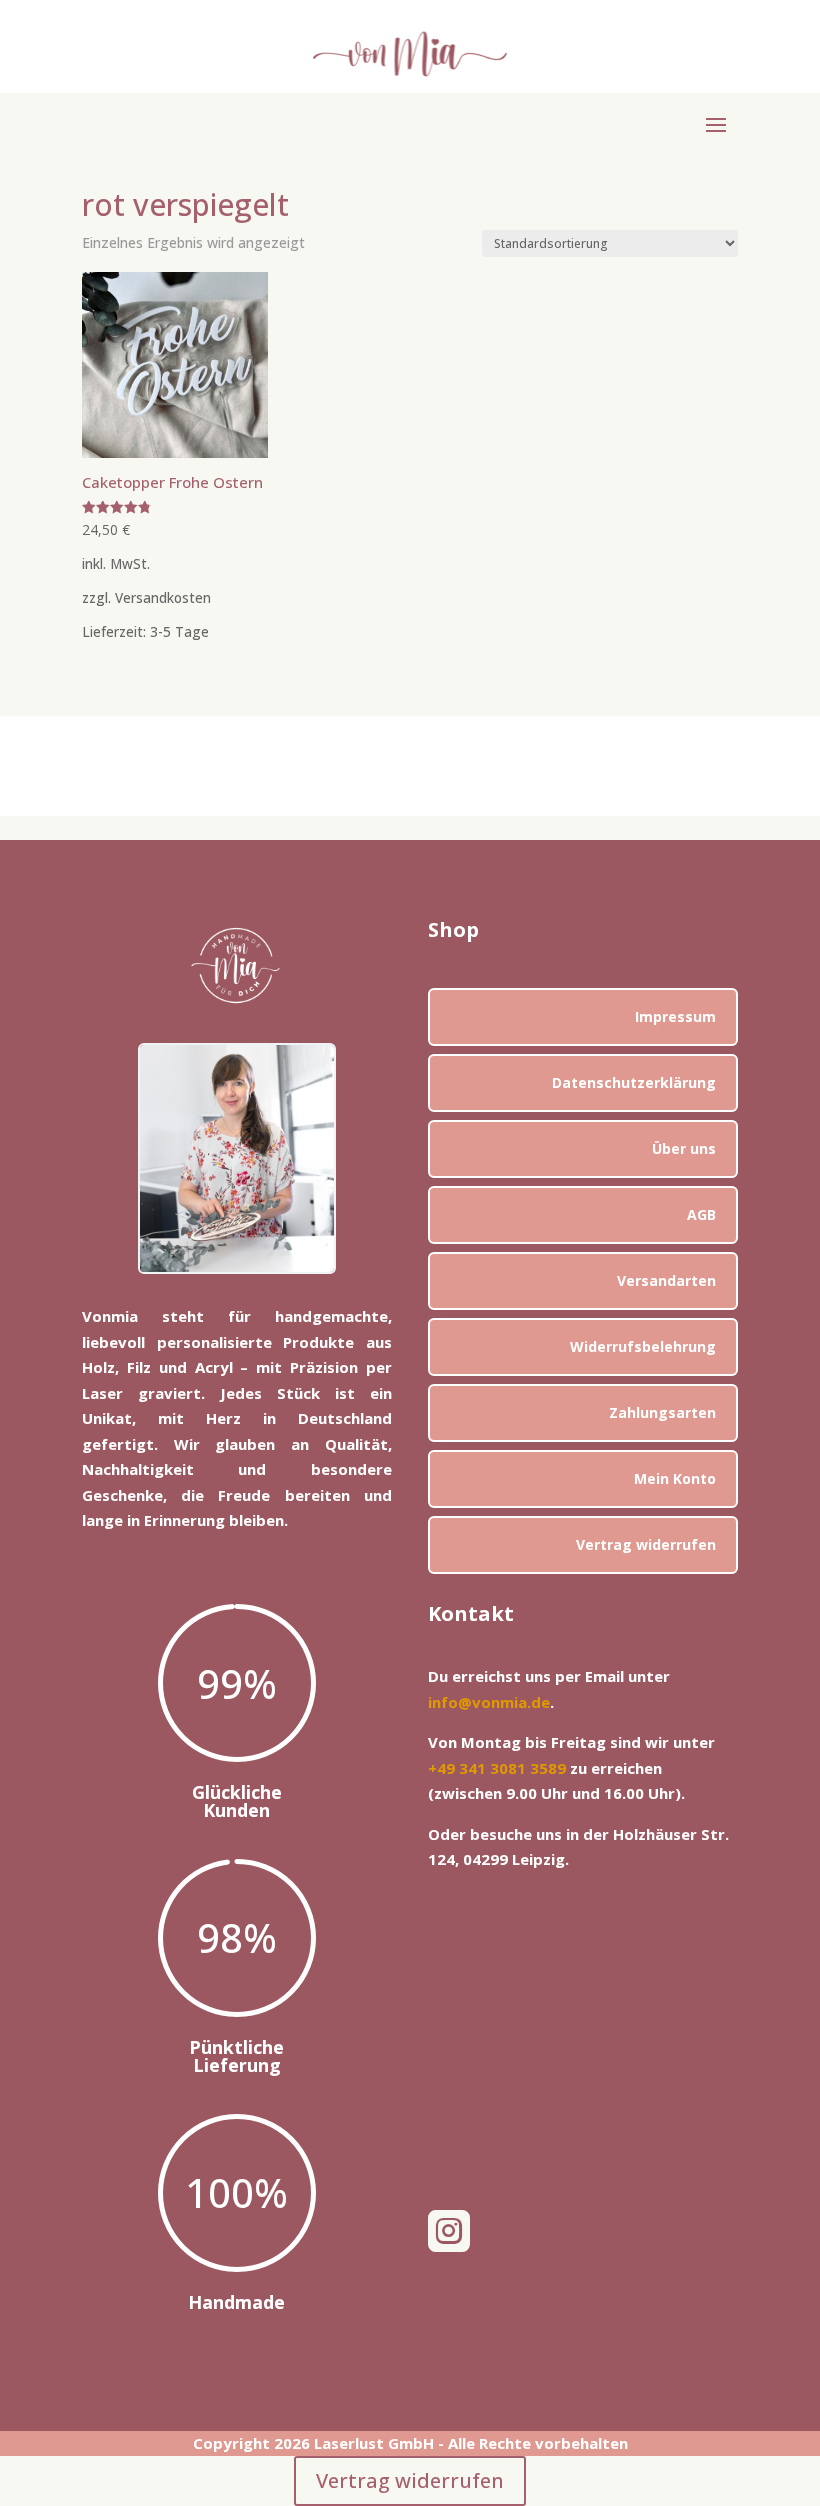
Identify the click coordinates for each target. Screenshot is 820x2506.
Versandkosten (163, 598)
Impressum (675, 1016)
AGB (701, 1214)
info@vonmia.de (489, 1702)
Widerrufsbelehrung (643, 1346)
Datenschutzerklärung (634, 1082)
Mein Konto (675, 1478)
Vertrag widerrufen (646, 1544)
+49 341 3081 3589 (497, 1768)
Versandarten (666, 1280)
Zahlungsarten (662, 1412)
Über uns (684, 1148)
